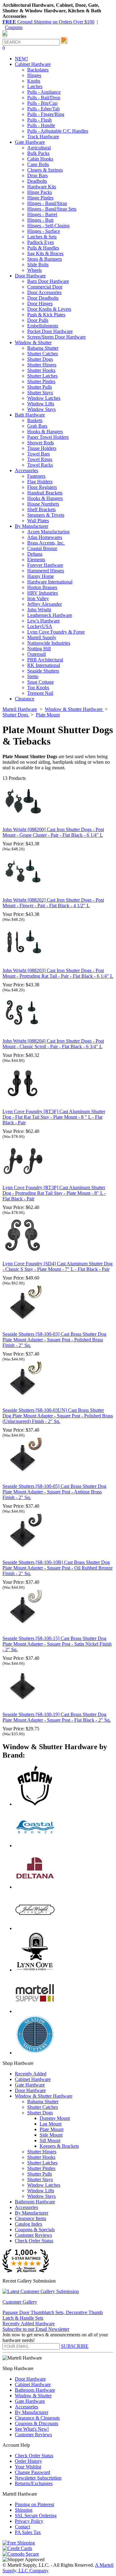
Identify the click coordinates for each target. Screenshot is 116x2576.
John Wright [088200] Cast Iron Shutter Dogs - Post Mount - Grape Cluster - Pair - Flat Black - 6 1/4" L (53, 832)
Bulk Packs (38, 153)
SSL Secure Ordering (36, 2516)
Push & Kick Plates (46, 315)
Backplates (38, 70)
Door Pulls (38, 320)
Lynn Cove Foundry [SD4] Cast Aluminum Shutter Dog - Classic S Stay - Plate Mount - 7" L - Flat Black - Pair (58, 1266)
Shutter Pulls (40, 387)
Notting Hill (39, 649)
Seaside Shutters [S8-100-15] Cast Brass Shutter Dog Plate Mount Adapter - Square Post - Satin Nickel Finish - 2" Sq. (57, 1644)
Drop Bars (37, 175)
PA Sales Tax (28, 2532)
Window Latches (44, 398)
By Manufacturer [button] (32, 526)
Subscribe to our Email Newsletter (36, 2329)
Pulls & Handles (43, 248)
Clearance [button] (25, 699)
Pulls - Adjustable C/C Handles (58, 131)
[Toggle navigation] (5, 36)
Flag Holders (40, 482)
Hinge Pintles (40, 198)
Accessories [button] (26, 470)
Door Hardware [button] (30, 276)
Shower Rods (41, 443)
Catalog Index (29, 2224)
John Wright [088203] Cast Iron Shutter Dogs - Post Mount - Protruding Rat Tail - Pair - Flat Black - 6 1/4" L (58, 973)
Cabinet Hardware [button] (33, 64)
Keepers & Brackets (59, 2146)
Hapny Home (41, 576)
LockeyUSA (40, 626)
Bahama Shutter (43, 348)
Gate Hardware (30, 2085)
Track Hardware (43, 137)
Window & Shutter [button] (33, 342)
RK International (44, 665)
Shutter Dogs (40, 359)
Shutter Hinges (42, 365)
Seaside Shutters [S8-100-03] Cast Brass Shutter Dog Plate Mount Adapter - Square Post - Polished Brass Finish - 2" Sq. (54, 1340)
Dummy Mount (55, 2118)
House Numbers (43, 504)
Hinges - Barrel (42, 214)
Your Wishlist (28, 2467)
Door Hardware (30, 2090)
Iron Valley (38, 598)
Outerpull (37, 654)
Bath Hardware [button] (30, 415)
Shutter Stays (40, 393)
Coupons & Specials (35, 2230)
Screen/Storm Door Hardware (56, 337)
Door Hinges (40, 303)
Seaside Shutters (43, 671)
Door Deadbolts (43, 298)
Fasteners (36, 476)
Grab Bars (37, 426)
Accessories (26, 2207)
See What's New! (32, 2429)
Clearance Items (30, 2218)
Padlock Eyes (41, 242)
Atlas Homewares (45, 537)
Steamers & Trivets (46, 515)
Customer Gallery (20, 2302)
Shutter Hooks (41, 370)
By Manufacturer (32, 2213)
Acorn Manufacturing (48, 532)
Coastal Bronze (42, 548)
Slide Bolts (38, 265)
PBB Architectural (45, 660)
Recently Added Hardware (29, 2324)
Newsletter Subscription (38, 2478)
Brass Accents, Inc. (46, 543)
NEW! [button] (21, 59)
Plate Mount (52, 2129)
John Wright (39, 610)
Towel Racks (40, 465)
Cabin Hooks (40, 159)
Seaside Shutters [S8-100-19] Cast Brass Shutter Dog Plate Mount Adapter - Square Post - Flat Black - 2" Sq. (57, 1717)
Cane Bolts (38, 164)
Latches (35, 86)
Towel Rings (40, 459)
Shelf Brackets (41, 509)
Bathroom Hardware (35, 2202)
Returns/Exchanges (34, 2483)
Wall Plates (38, 521)
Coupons (14, 27)
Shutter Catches (43, 354)
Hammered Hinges (46, 571)
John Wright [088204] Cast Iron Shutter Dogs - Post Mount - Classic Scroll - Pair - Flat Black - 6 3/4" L (53, 1044)
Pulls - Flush (39, 120)
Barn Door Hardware (48, 281)
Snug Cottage (41, 682)
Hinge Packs (40, 192)
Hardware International (50, 582)
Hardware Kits (42, 187)
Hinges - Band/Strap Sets (52, 209)
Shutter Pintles (41, 381)
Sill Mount (50, 2140)
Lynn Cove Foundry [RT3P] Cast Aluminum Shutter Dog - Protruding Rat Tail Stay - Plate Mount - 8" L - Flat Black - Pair (54, 1193)
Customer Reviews (33, 2235)
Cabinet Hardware (33, 2079)
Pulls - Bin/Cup (42, 103)
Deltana (35, 554)
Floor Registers (42, 487)
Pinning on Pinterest (34, 2504)
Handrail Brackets (45, 493)
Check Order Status (34, 2241)
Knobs (34, 81)
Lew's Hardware (43, 621)
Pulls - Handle (41, 125)
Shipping (24, 2510)
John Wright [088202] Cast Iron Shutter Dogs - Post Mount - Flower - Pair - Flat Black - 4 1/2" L (53, 903)
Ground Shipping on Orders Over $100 (48, 22)
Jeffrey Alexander (45, 604)
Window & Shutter (33, 2396)
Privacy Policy (29, 2521)
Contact (22, 2527)
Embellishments (43, 326)
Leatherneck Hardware (50, 615)
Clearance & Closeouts (37, 2418)
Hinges (34, 75)
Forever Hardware (45, 565)
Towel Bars (39, 454)
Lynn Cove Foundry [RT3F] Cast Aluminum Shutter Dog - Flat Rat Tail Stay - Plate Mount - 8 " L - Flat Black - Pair (54, 1117)
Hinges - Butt (40, 220)
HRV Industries (43, 593)
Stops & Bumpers (45, 259)
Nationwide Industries (49, 643)
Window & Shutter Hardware (44, 2096)
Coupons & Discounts (37, 2423)
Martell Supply (42, 637)
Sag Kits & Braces (45, 253)
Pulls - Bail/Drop (44, 98)
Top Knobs (38, 688)
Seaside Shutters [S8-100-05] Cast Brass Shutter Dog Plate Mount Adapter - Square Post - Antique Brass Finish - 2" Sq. (54, 1492)
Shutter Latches (42, 376)
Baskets (35, 420)
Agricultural (39, 148)
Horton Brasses (42, 587)
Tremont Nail (40, 693)
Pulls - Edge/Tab (43, 109)
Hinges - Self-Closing (48, 226)
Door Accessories (44, 292)
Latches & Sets (42, 237)
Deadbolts (37, 181)
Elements (36, 560)
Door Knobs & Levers (49, 309)
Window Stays (41, 409)
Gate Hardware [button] (30, 142)
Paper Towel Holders (48, 437)
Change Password (32, 2472)
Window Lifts (41, 404)
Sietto (33, 676)
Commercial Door (45, 287)
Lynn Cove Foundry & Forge (56, 632)
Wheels (34, 270)
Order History (28, 2461)
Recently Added (31, 2074)
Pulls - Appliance (44, 92)
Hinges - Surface (44, 231)
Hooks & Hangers (45, 431)
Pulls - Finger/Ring (46, 114)
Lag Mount (51, 2124)
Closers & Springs (45, 170)
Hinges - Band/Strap (47, 203)
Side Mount (51, 2135)
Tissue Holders (42, 448)
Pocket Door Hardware (50, 331)
